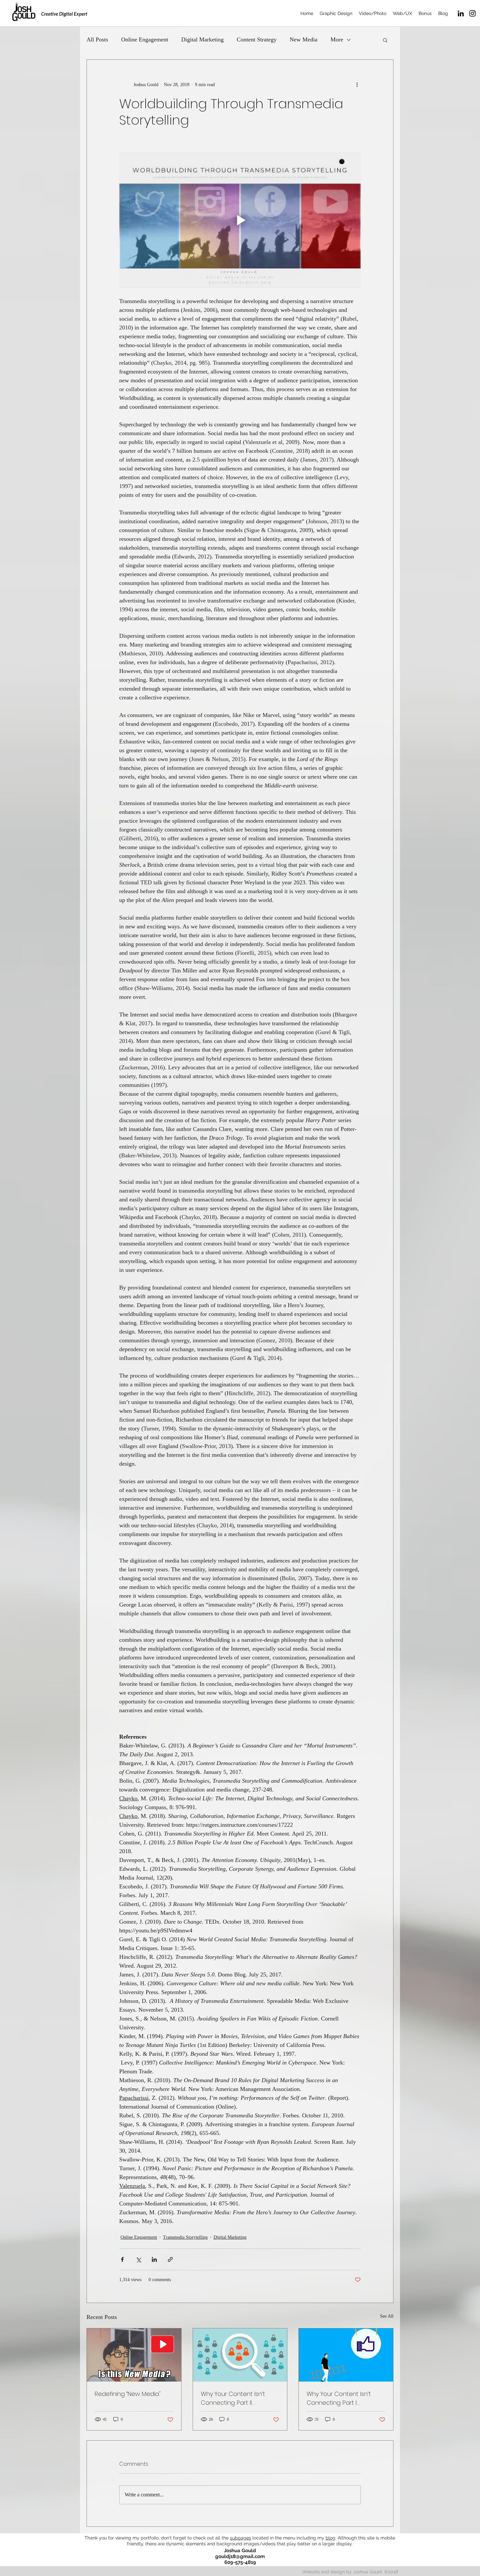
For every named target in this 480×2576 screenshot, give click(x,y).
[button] (385, 40)
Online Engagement (145, 39)
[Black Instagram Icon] (472, 13)
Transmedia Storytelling (185, 2237)
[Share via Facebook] (122, 2259)
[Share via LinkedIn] (154, 2259)
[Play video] (240, 220)
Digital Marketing (202, 39)
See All (387, 2316)
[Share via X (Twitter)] (138, 2259)
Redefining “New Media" (128, 2394)
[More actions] (357, 84)
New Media (304, 39)
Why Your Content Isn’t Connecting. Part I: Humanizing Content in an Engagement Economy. (343, 2398)
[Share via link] (170, 2259)
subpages (240, 2538)
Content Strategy (257, 39)
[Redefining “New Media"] (134, 2355)
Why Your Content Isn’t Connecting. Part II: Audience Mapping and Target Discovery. (234, 2398)
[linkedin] (461, 13)
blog (330, 2538)
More (337, 39)
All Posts (97, 39)
